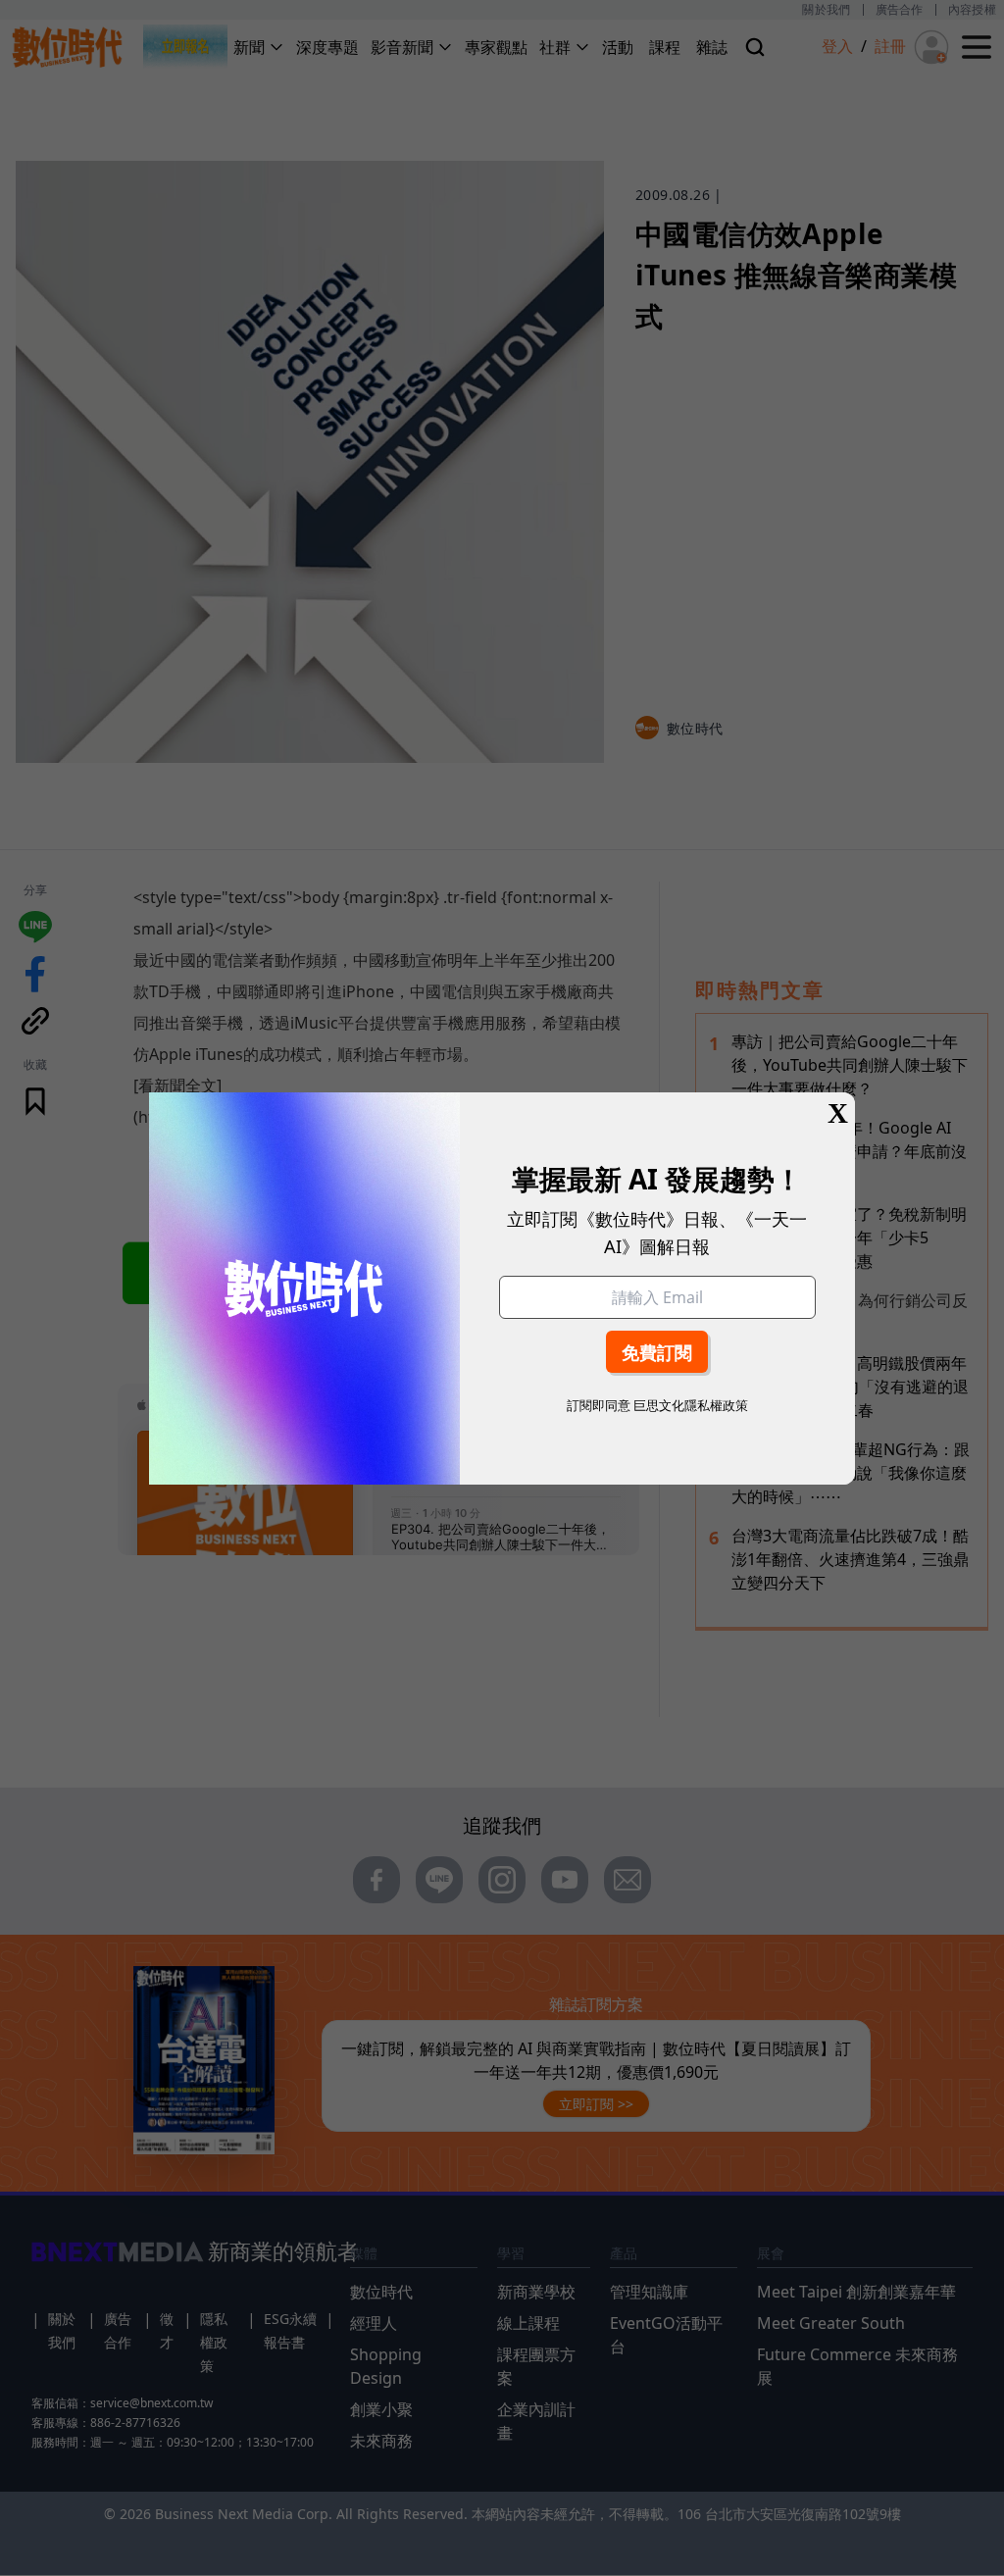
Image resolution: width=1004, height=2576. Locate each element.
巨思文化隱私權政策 (691, 1405)
